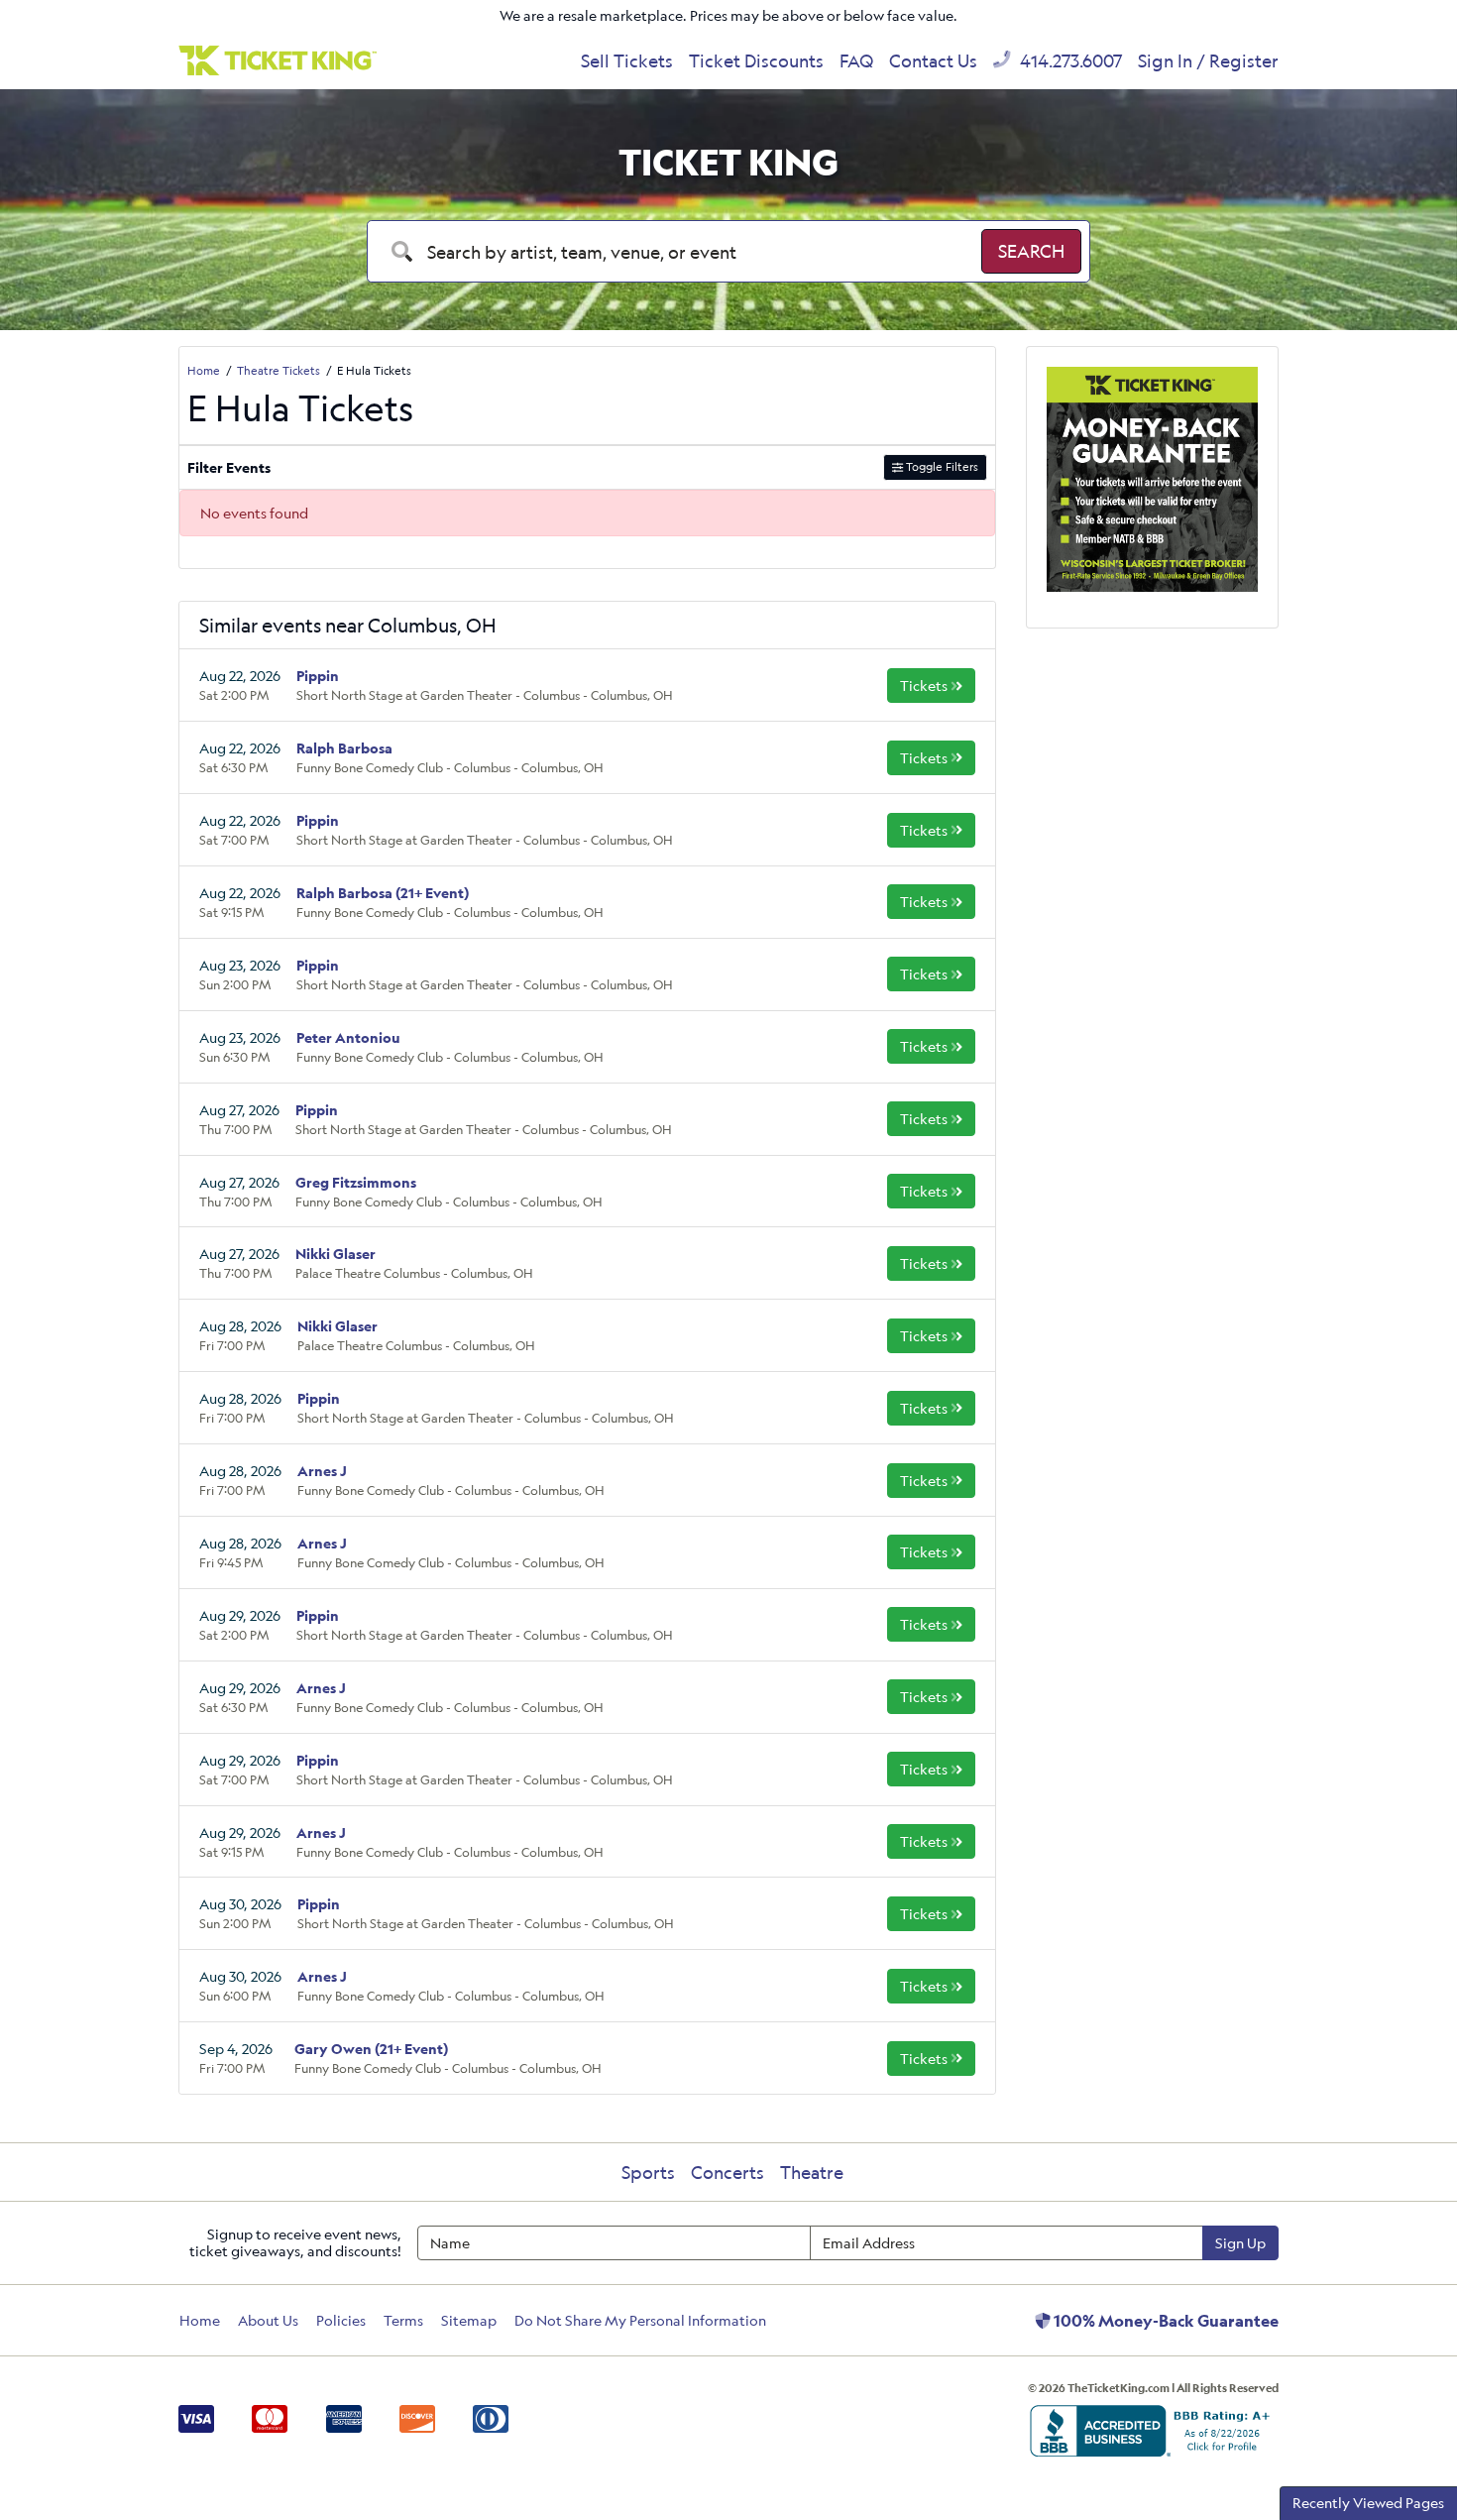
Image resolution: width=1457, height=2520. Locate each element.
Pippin (318, 676)
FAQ (856, 60)
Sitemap (469, 2320)
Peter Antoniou (348, 1037)
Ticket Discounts (756, 60)
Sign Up (1240, 2243)
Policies (341, 2320)
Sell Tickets (627, 60)
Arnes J (322, 1471)
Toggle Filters (941, 466)
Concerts (728, 2172)
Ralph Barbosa (344, 748)
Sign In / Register (1208, 60)
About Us (268, 2320)
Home (200, 2320)
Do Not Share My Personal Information (640, 2320)
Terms (403, 2320)
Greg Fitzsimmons (356, 1182)
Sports (648, 2172)
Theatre (812, 2172)
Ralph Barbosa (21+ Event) (383, 893)
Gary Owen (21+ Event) (371, 2049)
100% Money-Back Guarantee (1165, 2321)
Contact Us (933, 60)
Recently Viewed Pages (1368, 2503)
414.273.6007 (1069, 60)
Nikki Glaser (336, 1254)
